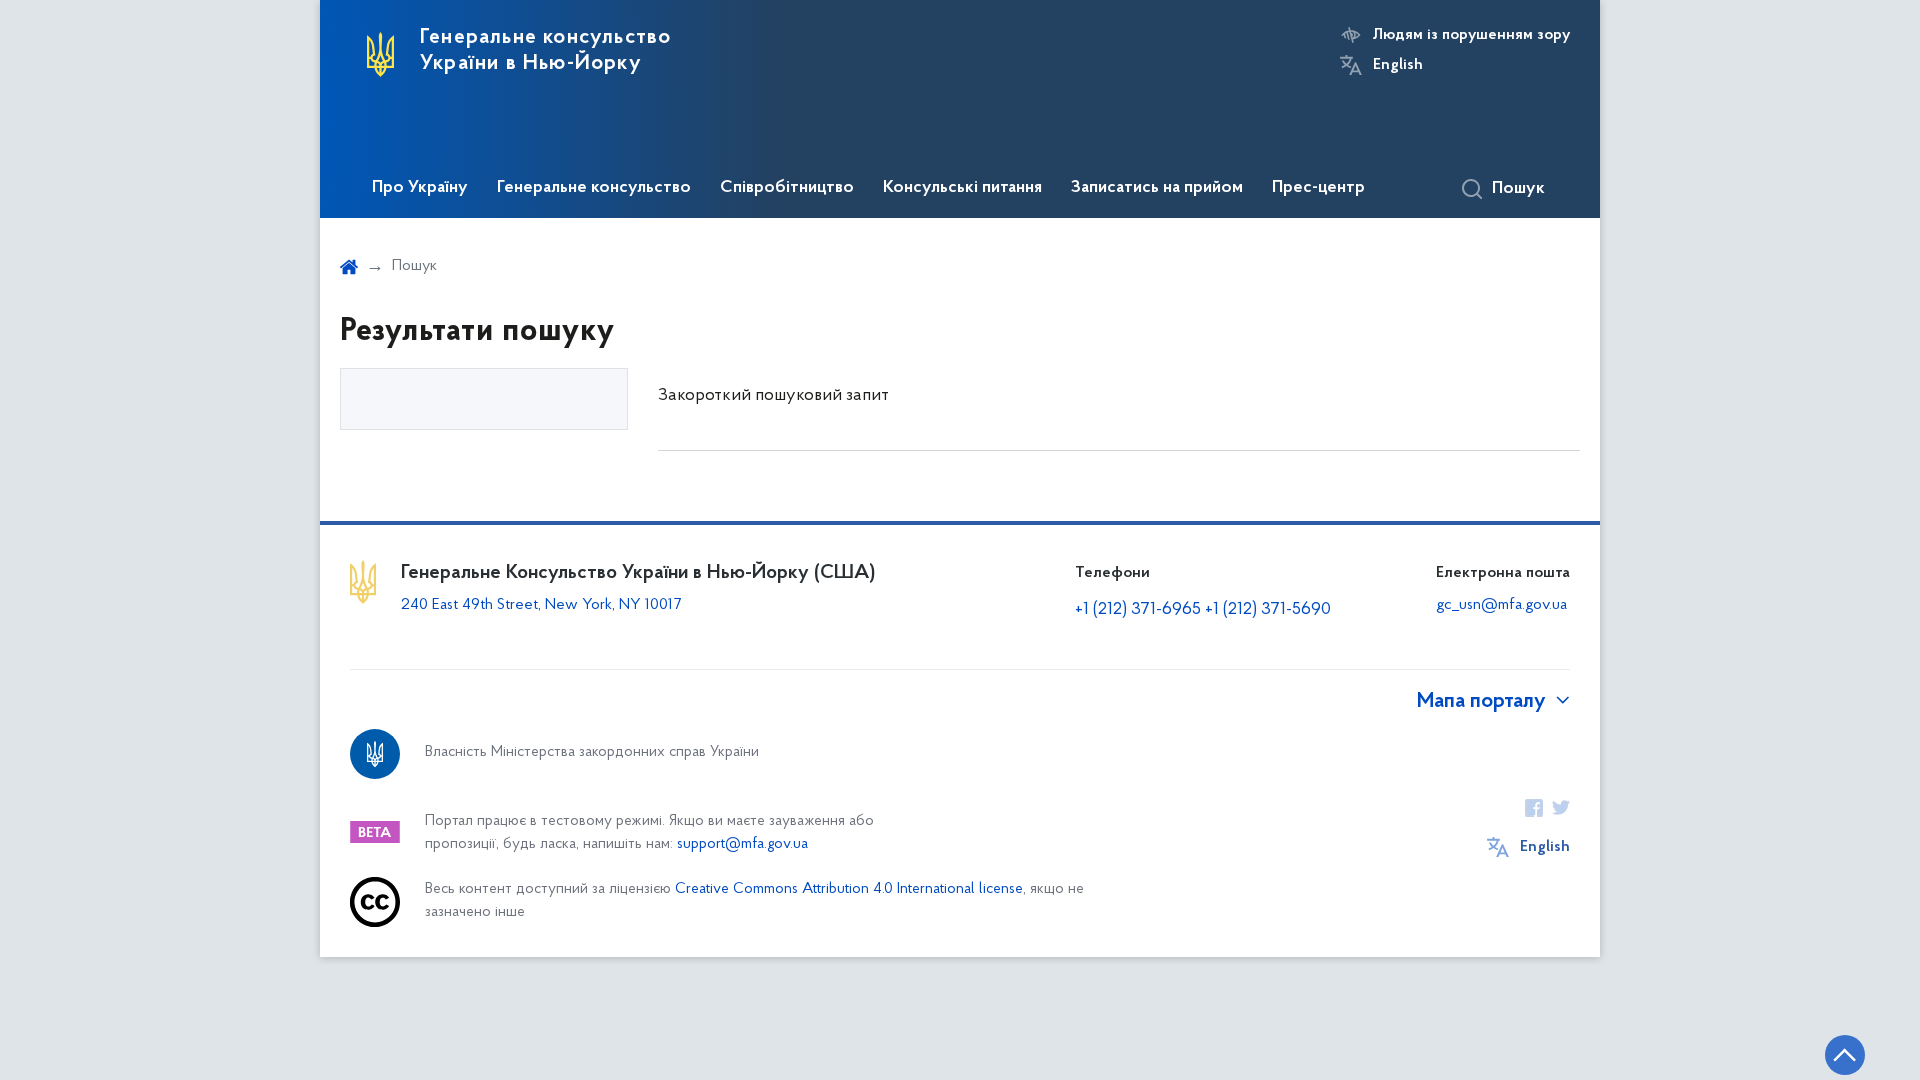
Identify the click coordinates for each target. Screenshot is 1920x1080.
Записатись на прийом (1157, 188)
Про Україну (420, 188)
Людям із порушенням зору (1471, 35)
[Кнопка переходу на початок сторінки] (1845, 1055)
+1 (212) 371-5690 (1268, 610)
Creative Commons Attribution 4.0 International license (849, 889)
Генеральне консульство (594, 188)
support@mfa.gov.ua (742, 844)
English (1398, 65)
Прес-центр (1318, 188)
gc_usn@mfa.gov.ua (1501, 605)
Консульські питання (962, 188)
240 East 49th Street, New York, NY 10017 (541, 605)
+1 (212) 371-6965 (1138, 610)
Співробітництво (787, 188)
